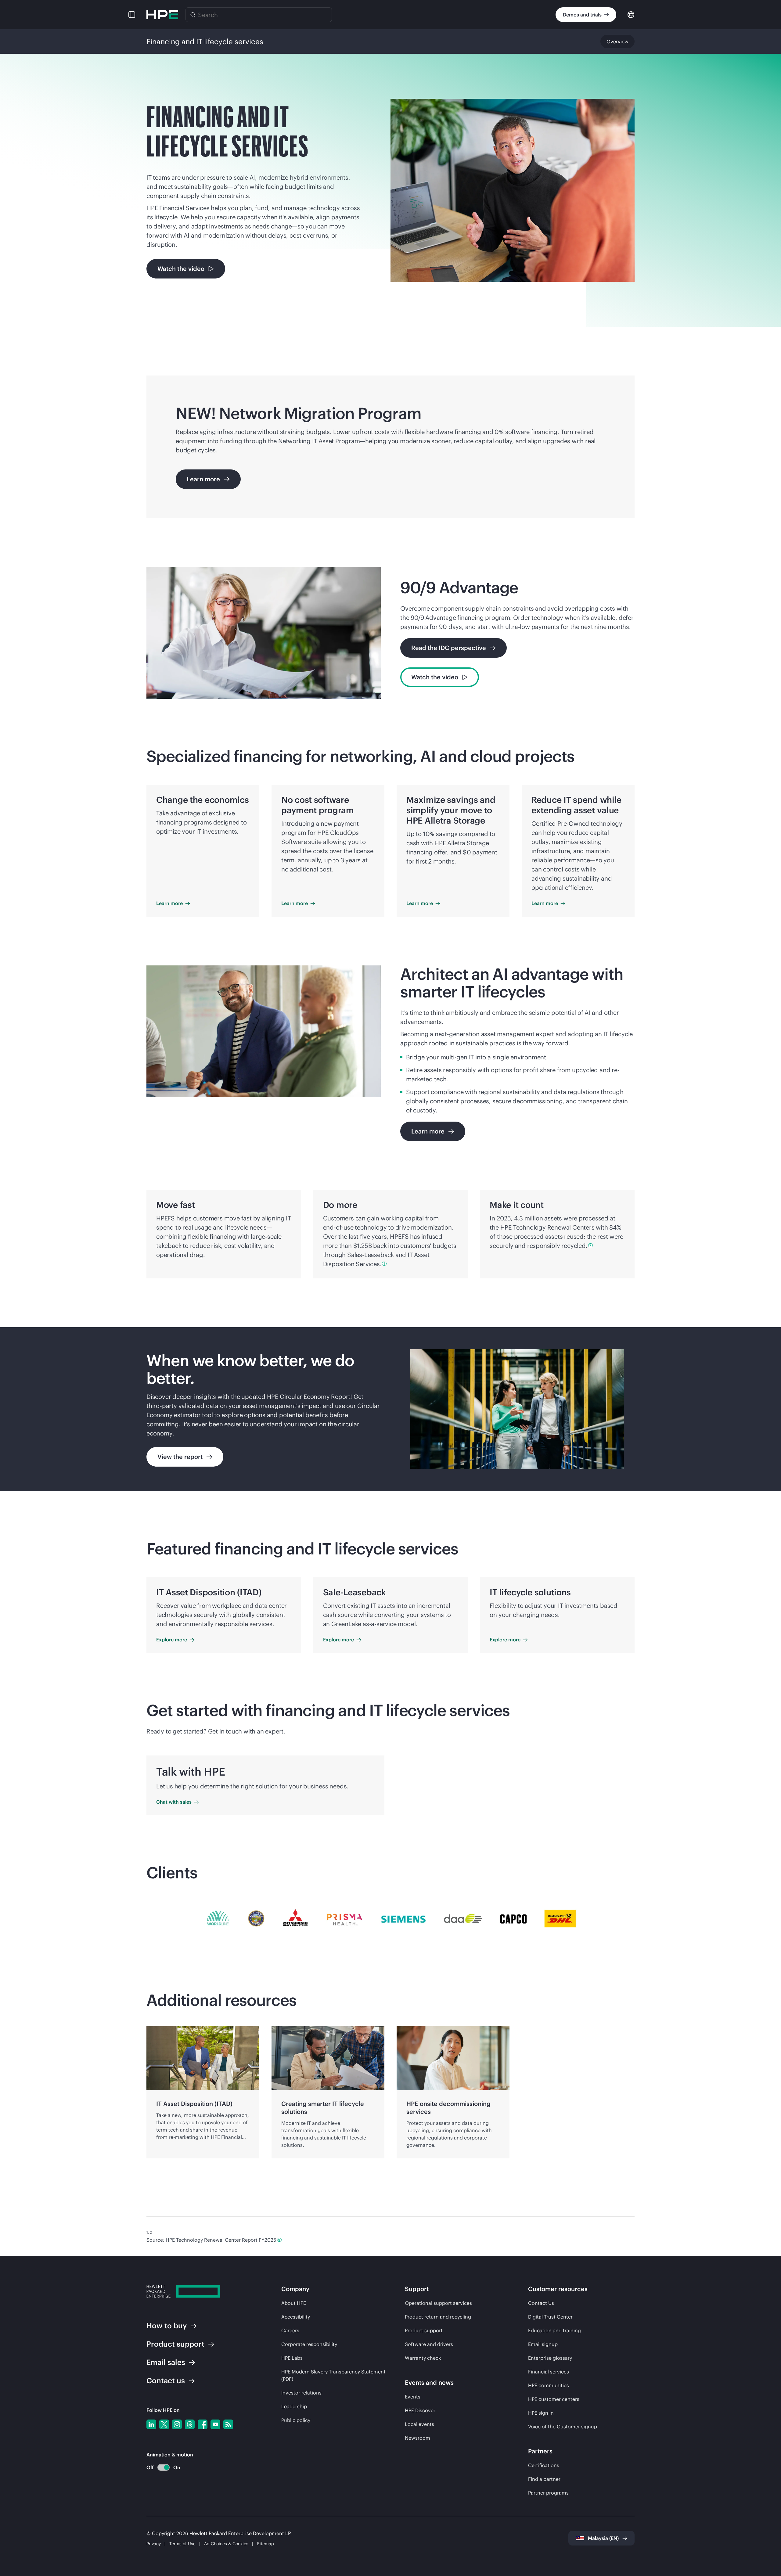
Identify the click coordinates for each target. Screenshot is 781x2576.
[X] (164, 2424)
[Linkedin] (151, 2424)
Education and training (554, 2330)
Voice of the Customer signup (563, 2427)
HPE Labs (292, 2358)
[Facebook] (203, 2424)
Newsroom (417, 2438)
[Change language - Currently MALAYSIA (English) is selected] (631, 14)
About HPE (294, 2303)
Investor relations (301, 2393)
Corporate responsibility (309, 2344)
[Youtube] (215, 2424)
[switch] (160, 2468)
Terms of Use (182, 2544)
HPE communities (549, 2385)
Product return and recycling (438, 2317)
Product (175, 2344)
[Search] (193, 15)
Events (413, 2397)
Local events (419, 2424)
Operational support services (438, 2303)
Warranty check (423, 2358)
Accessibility (296, 2317)
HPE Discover (420, 2410)
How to (167, 2326)
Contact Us (541, 2303)
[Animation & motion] (164, 2467)
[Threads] (190, 2424)
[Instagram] (177, 2424)
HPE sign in (541, 2413)
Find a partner (544, 2479)
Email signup (543, 2344)
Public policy (296, 2420)
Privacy (154, 2544)
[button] (132, 15)
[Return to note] (279, 2240)
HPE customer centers (554, 2399)
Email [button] (166, 2362)
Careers (290, 2330)
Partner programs (548, 2493)
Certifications (544, 2465)
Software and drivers (429, 2344)
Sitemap (265, 2544)
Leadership (294, 2406)
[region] (390, 1409)
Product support (424, 2330)
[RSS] (228, 2424)
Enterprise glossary (550, 2358)
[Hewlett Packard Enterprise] (162, 15)
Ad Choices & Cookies (226, 2544)
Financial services (549, 2372)
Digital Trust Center (550, 2317)
